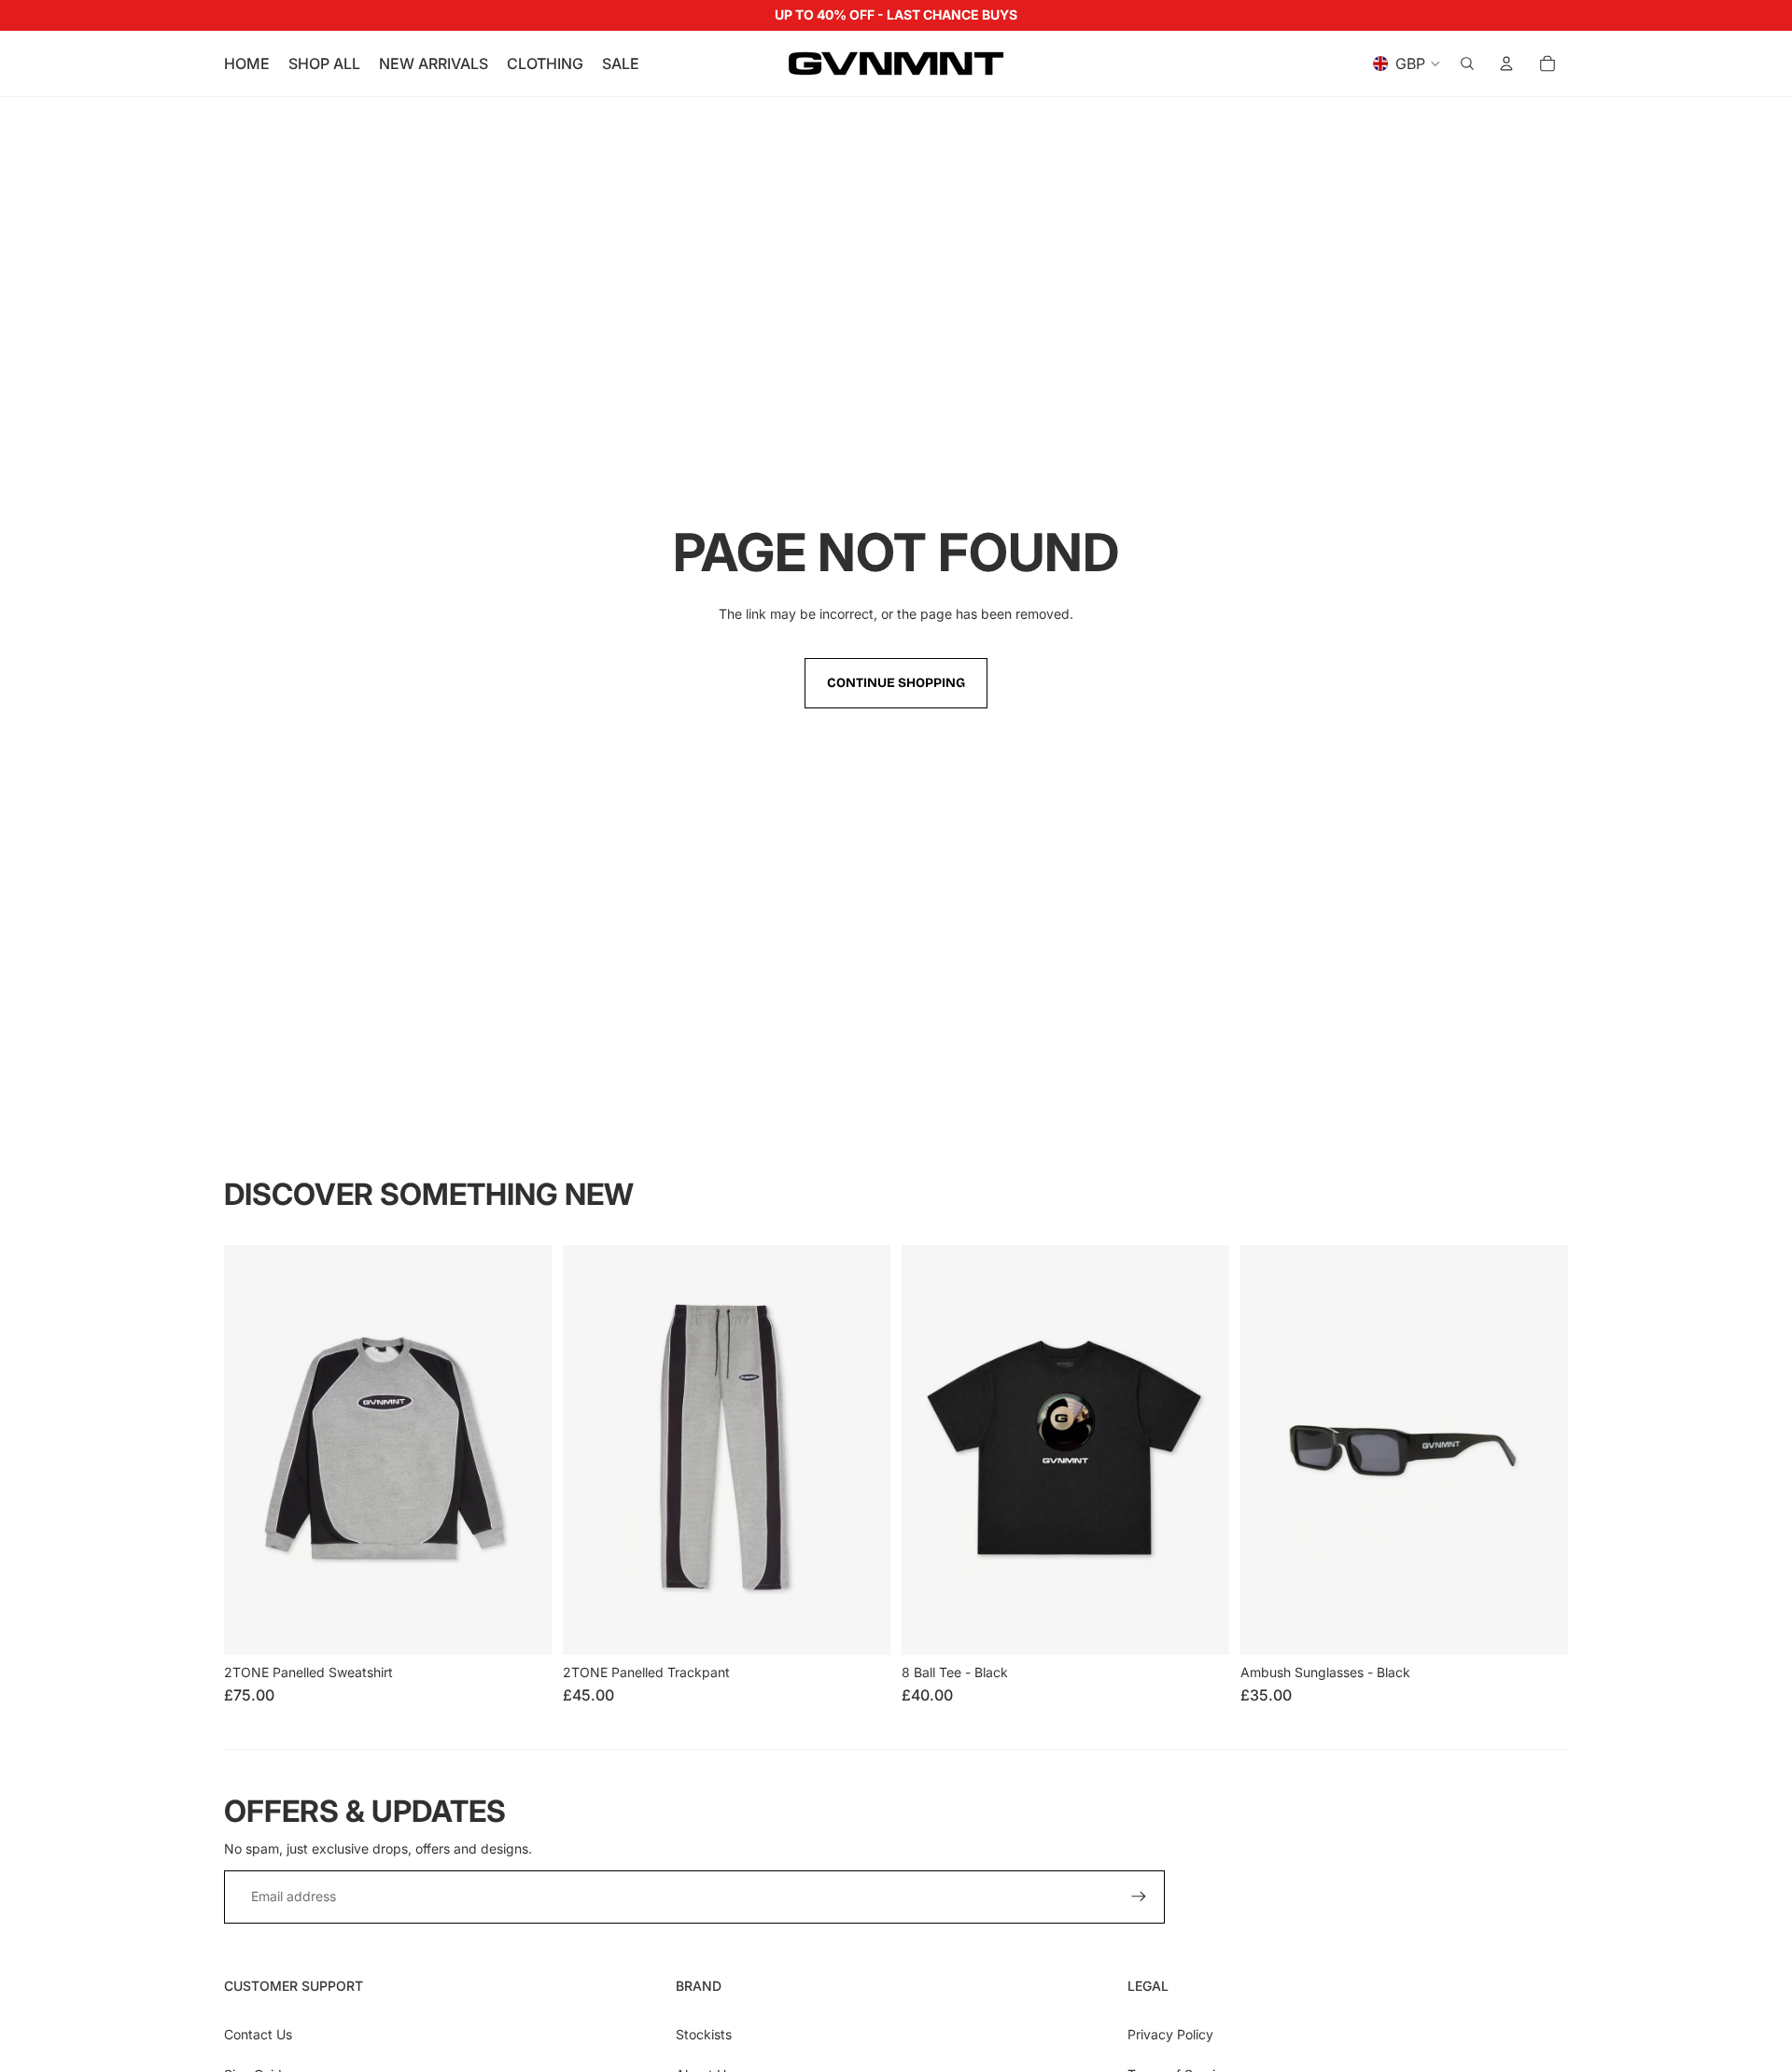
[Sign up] (1139, 1897)
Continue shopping (896, 683)
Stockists (704, 2034)
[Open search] (1467, 63)
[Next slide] (524, 1449)
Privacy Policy (1170, 2034)
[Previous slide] (252, 1449)
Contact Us (258, 2034)
